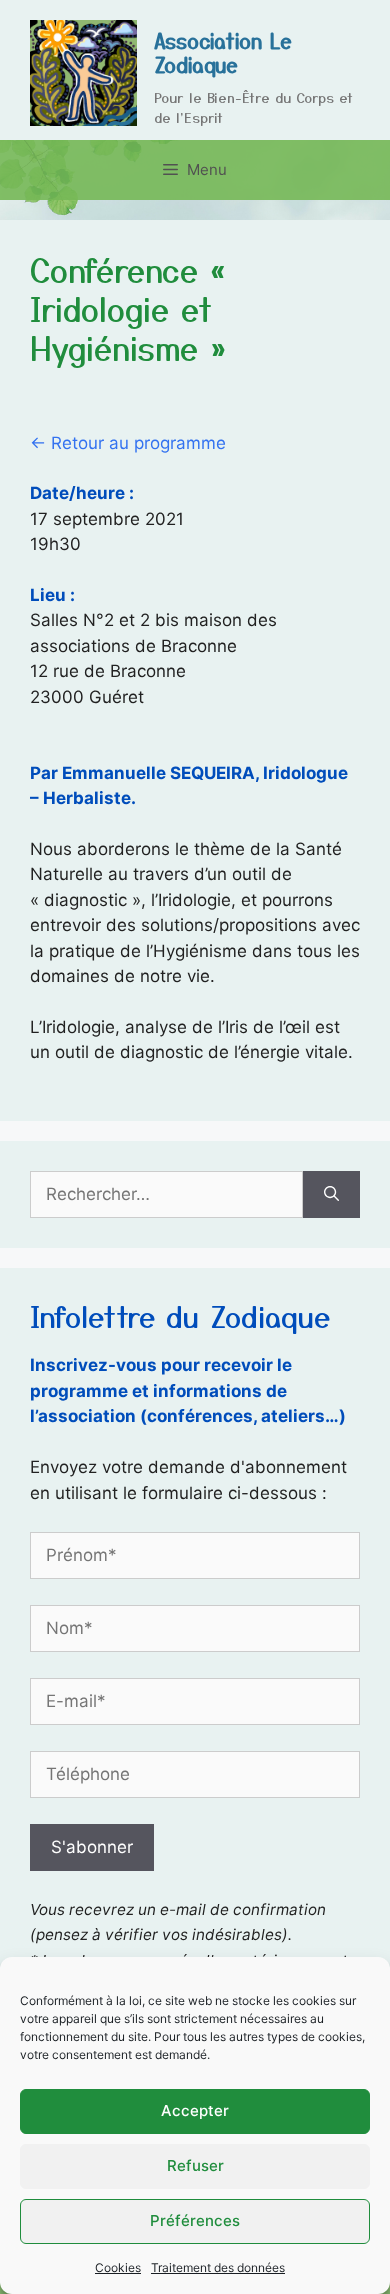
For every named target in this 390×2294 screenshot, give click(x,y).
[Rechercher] (331, 1195)
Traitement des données (218, 2267)
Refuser (195, 2165)
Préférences (195, 2220)
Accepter (195, 2110)
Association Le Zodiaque (223, 52)
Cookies (118, 2267)
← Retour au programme (128, 443)
